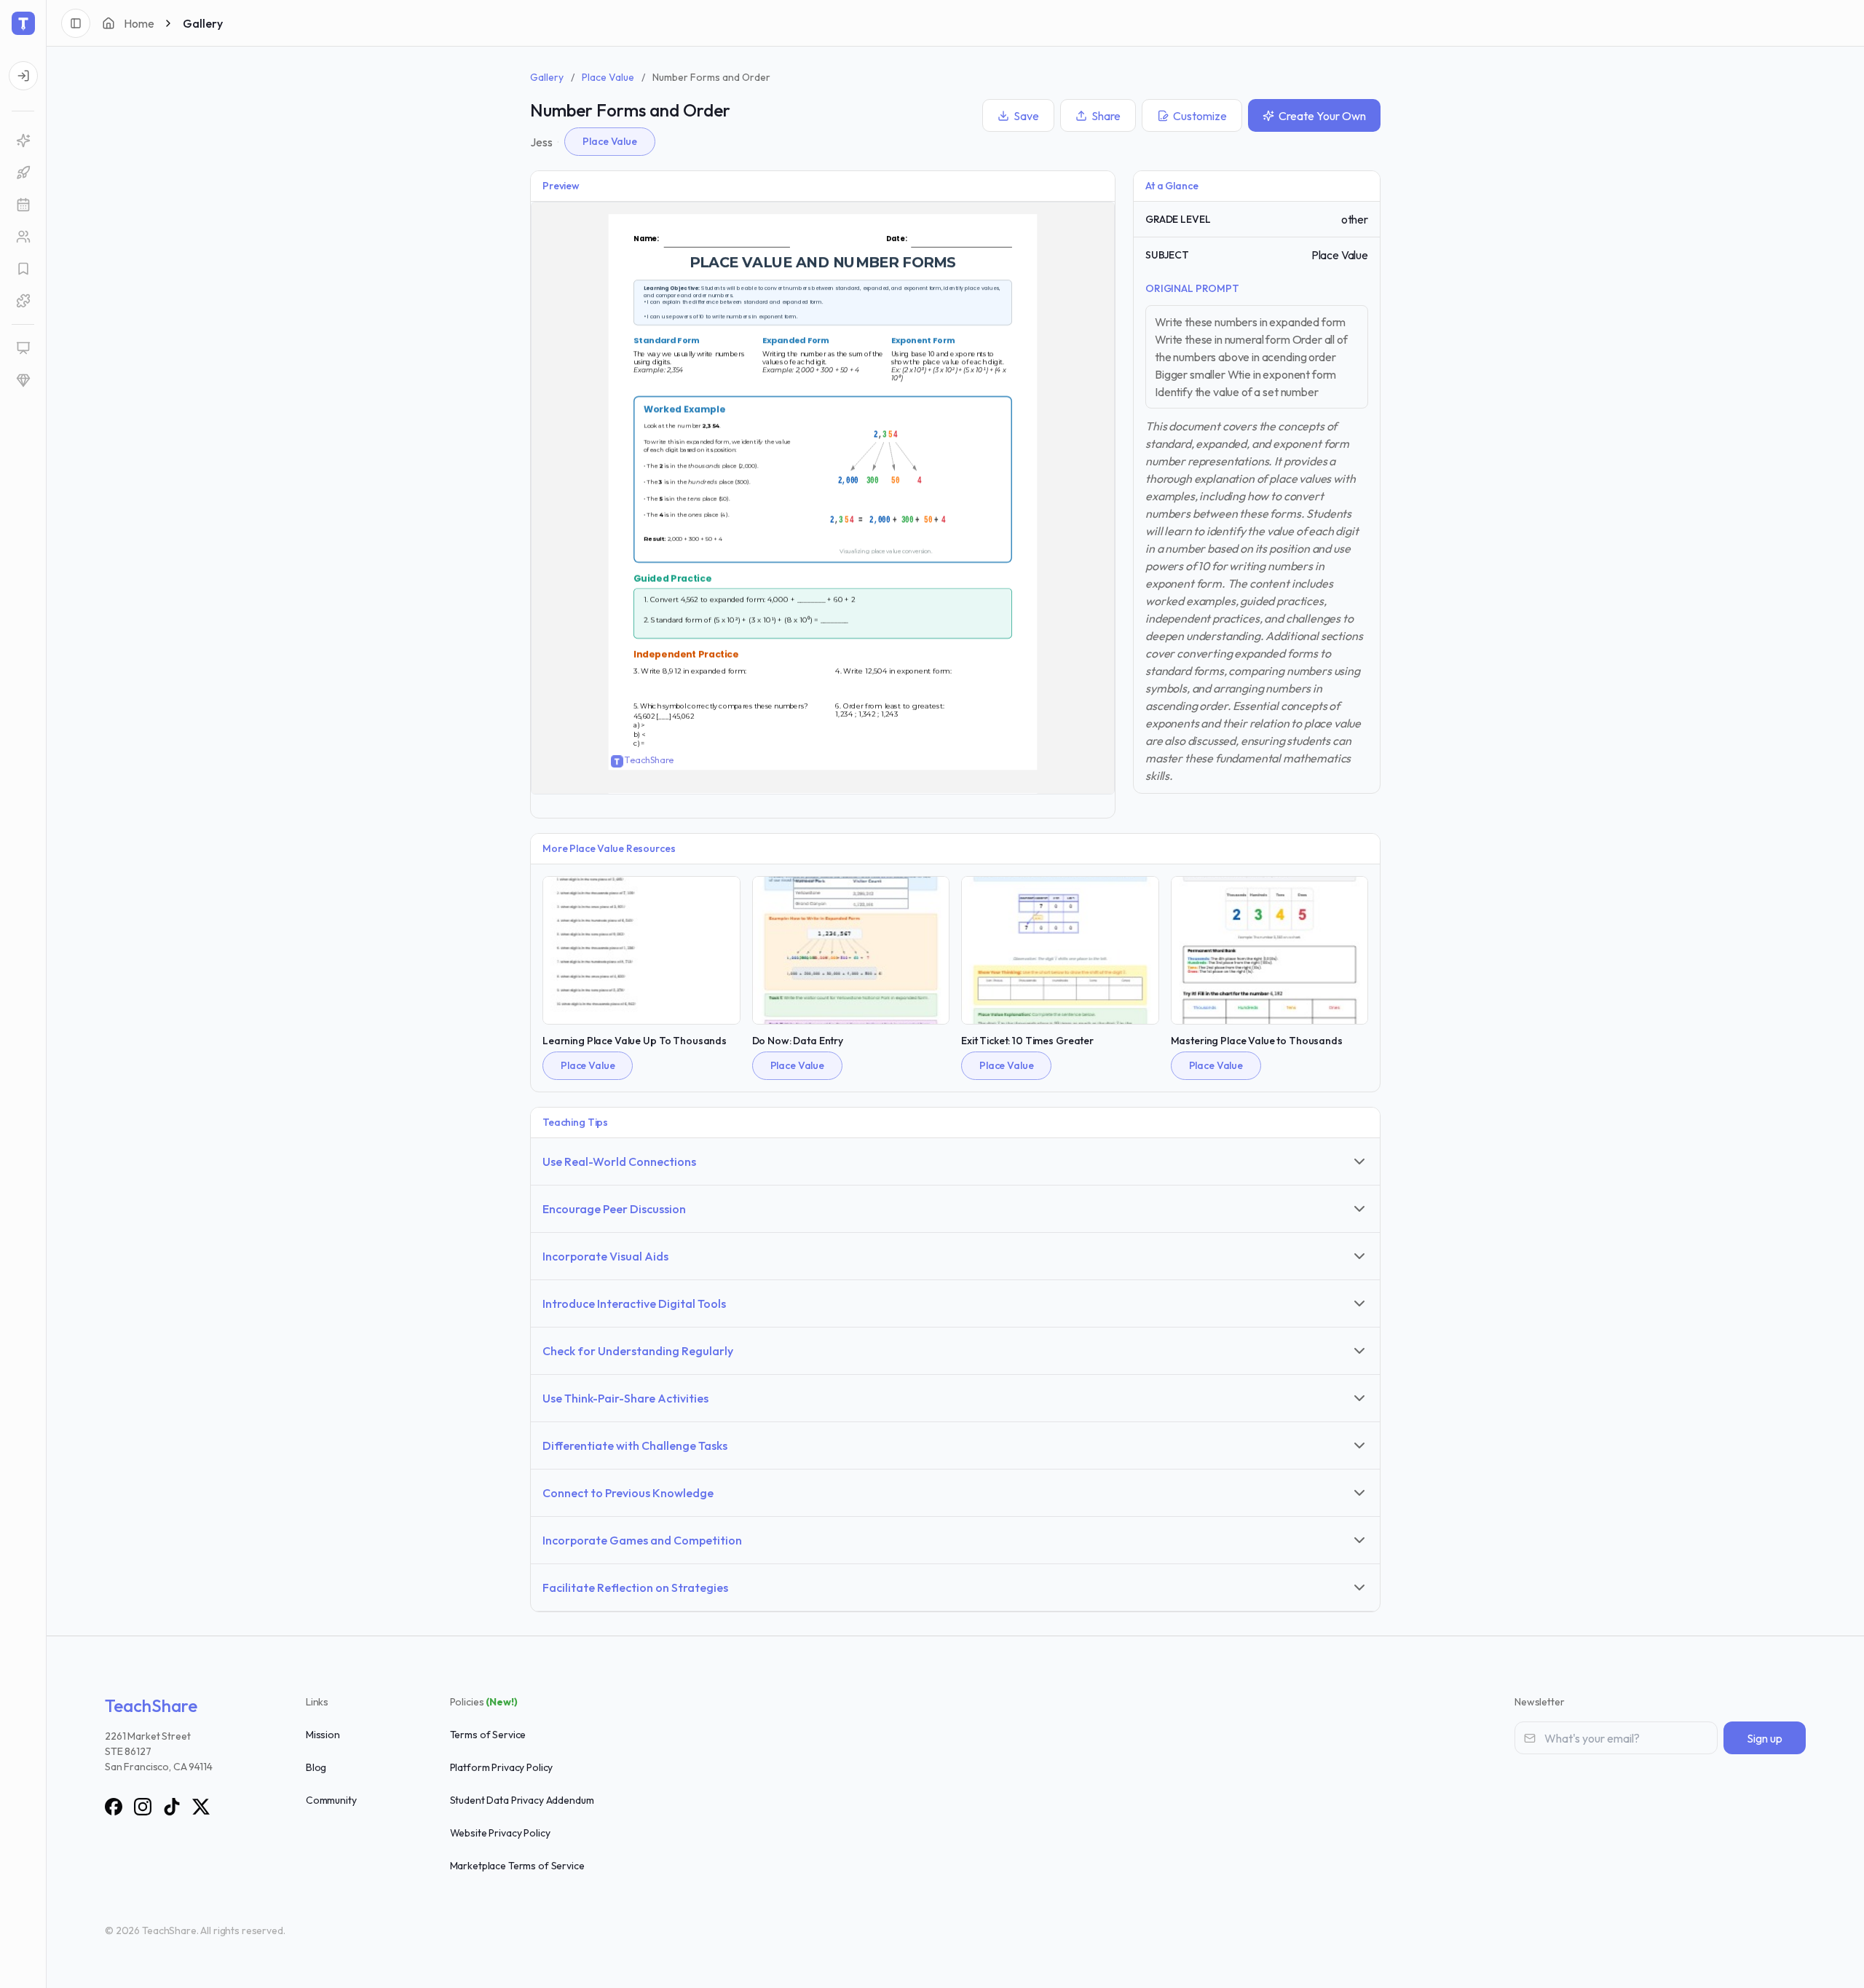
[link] (23, 141)
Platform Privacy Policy (502, 1767)
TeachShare (151, 1705)
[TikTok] (172, 1807)
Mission (323, 1735)
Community (331, 1800)
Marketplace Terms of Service (517, 1866)
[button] (23, 205)
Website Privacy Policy (500, 1833)
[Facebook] (114, 1807)
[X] (201, 1807)
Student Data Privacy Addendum (522, 1800)
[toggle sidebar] (76, 23)
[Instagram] (143, 1807)
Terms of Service (488, 1735)
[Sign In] (23, 76)
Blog (316, 1767)
